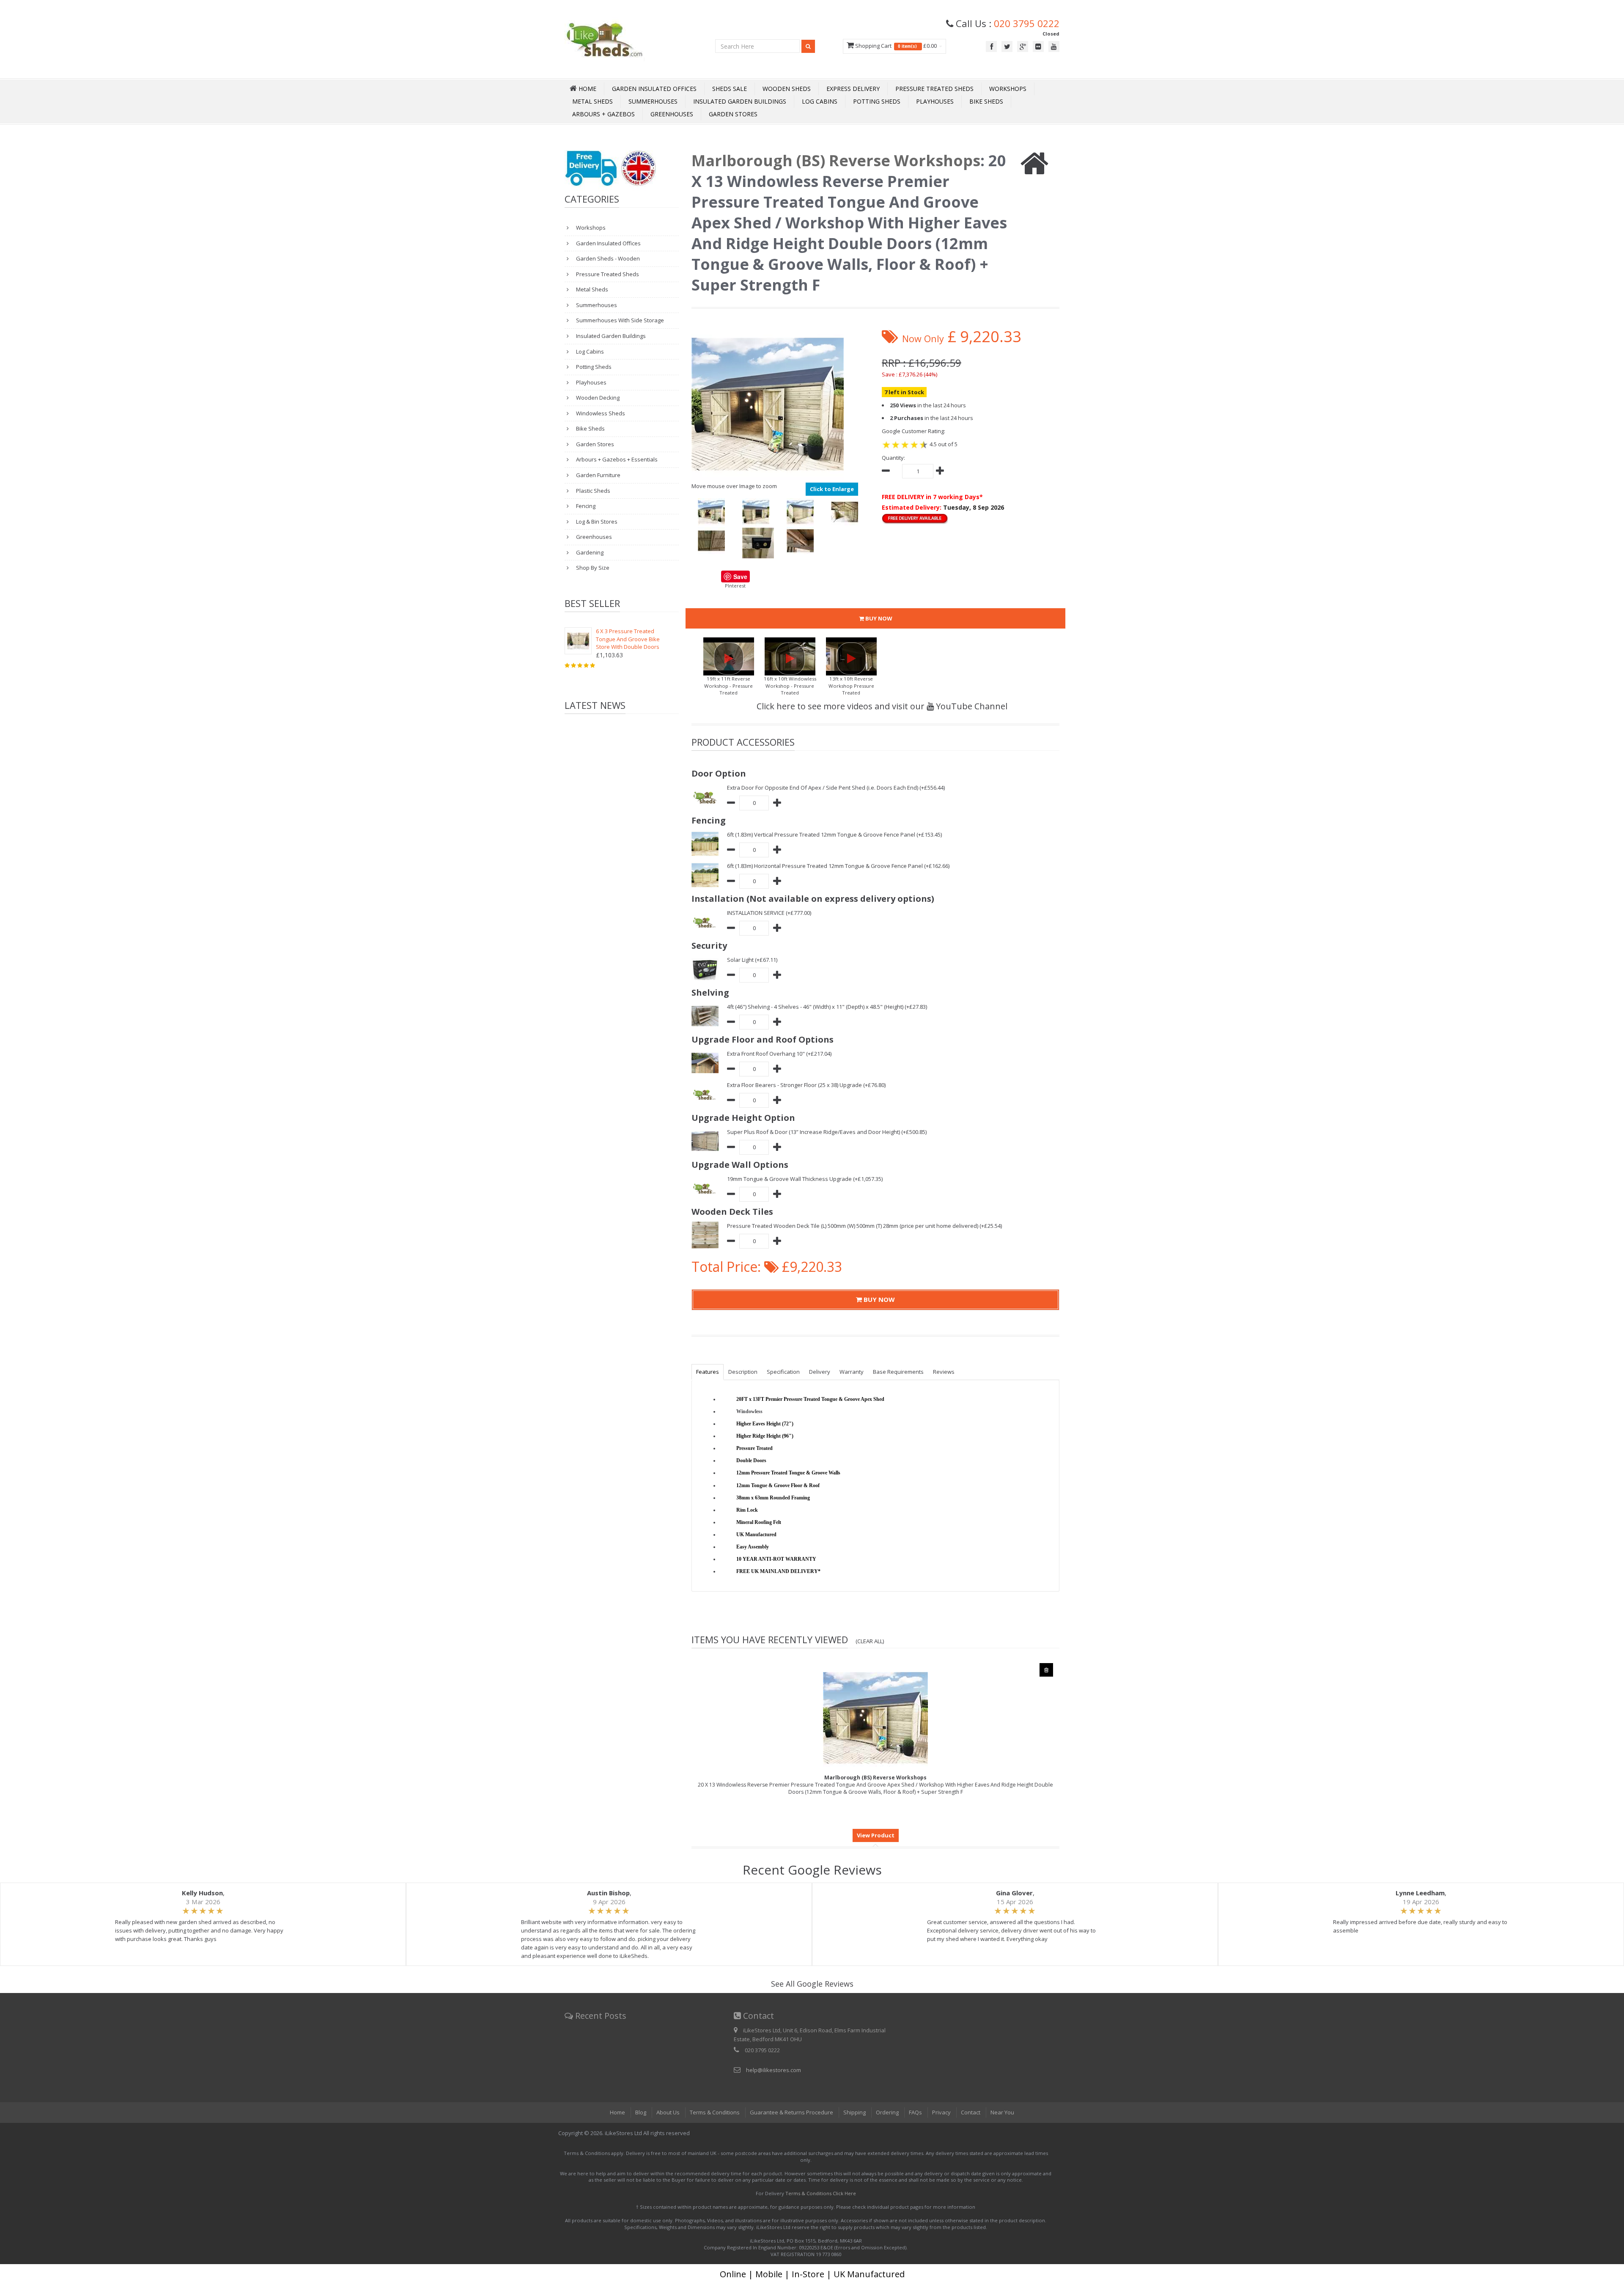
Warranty (852, 1372)
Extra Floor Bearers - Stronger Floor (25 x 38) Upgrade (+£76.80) (806, 1085)
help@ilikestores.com (774, 2070)
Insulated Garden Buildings (740, 101)
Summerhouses (653, 101)
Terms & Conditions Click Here (821, 2193)
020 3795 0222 (1027, 23)
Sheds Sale (730, 89)
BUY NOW (878, 618)
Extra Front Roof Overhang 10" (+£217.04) (779, 1054)
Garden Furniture (598, 475)
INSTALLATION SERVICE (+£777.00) (769, 913)
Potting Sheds (877, 101)
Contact (971, 2112)
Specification (783, 1372)
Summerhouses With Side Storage (619, 320)
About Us (668, 2112)
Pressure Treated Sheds (934, 89)
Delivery (820, 1372)
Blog (641, 2112)
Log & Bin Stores (596, 522)
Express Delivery (853, 89)
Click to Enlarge (832, 489)
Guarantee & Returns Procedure (791, 2112)
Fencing (585, 506)
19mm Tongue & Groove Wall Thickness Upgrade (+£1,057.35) (805, 1179)
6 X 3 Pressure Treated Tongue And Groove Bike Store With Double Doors (628, 639)
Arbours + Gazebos (604, 114)
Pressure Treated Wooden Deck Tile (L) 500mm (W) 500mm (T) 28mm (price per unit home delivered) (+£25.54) (864, 1226)
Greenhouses (672, 114)
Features (708, 1372)
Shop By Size (592, 568)
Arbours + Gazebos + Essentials (616, 459)
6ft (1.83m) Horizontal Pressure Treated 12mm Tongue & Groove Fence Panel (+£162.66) (838, 866)
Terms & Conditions (715, 2112)
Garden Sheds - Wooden (607, 258)
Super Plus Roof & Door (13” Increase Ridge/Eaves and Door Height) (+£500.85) (827, 1132)
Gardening (589, 552)
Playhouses (935, 101)
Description (743, 1372)
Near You (1002, 2112)
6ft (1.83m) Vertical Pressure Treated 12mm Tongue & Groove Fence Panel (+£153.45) (834, 835)
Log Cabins (820, 101)
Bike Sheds (986, 101)
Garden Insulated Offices (654, 89)
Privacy (941, 2112)
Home (617, 2112)
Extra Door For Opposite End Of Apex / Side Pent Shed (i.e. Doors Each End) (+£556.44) (836, 788)
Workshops (1008, 89)
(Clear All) (870, 1641)
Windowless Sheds (600, 413)
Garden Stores (733, 114)
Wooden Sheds (787, 89)
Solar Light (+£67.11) (752, 960)
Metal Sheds (593, 101)
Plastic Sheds (593, 491)
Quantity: (893, 458)
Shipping (855, 2112)
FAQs (915, 2112)
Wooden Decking (597, 398)
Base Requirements (898, 1372)
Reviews (944, 1372)
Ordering (887, 2112)
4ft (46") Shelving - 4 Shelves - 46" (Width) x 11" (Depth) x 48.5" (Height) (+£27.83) (827, 1007)
